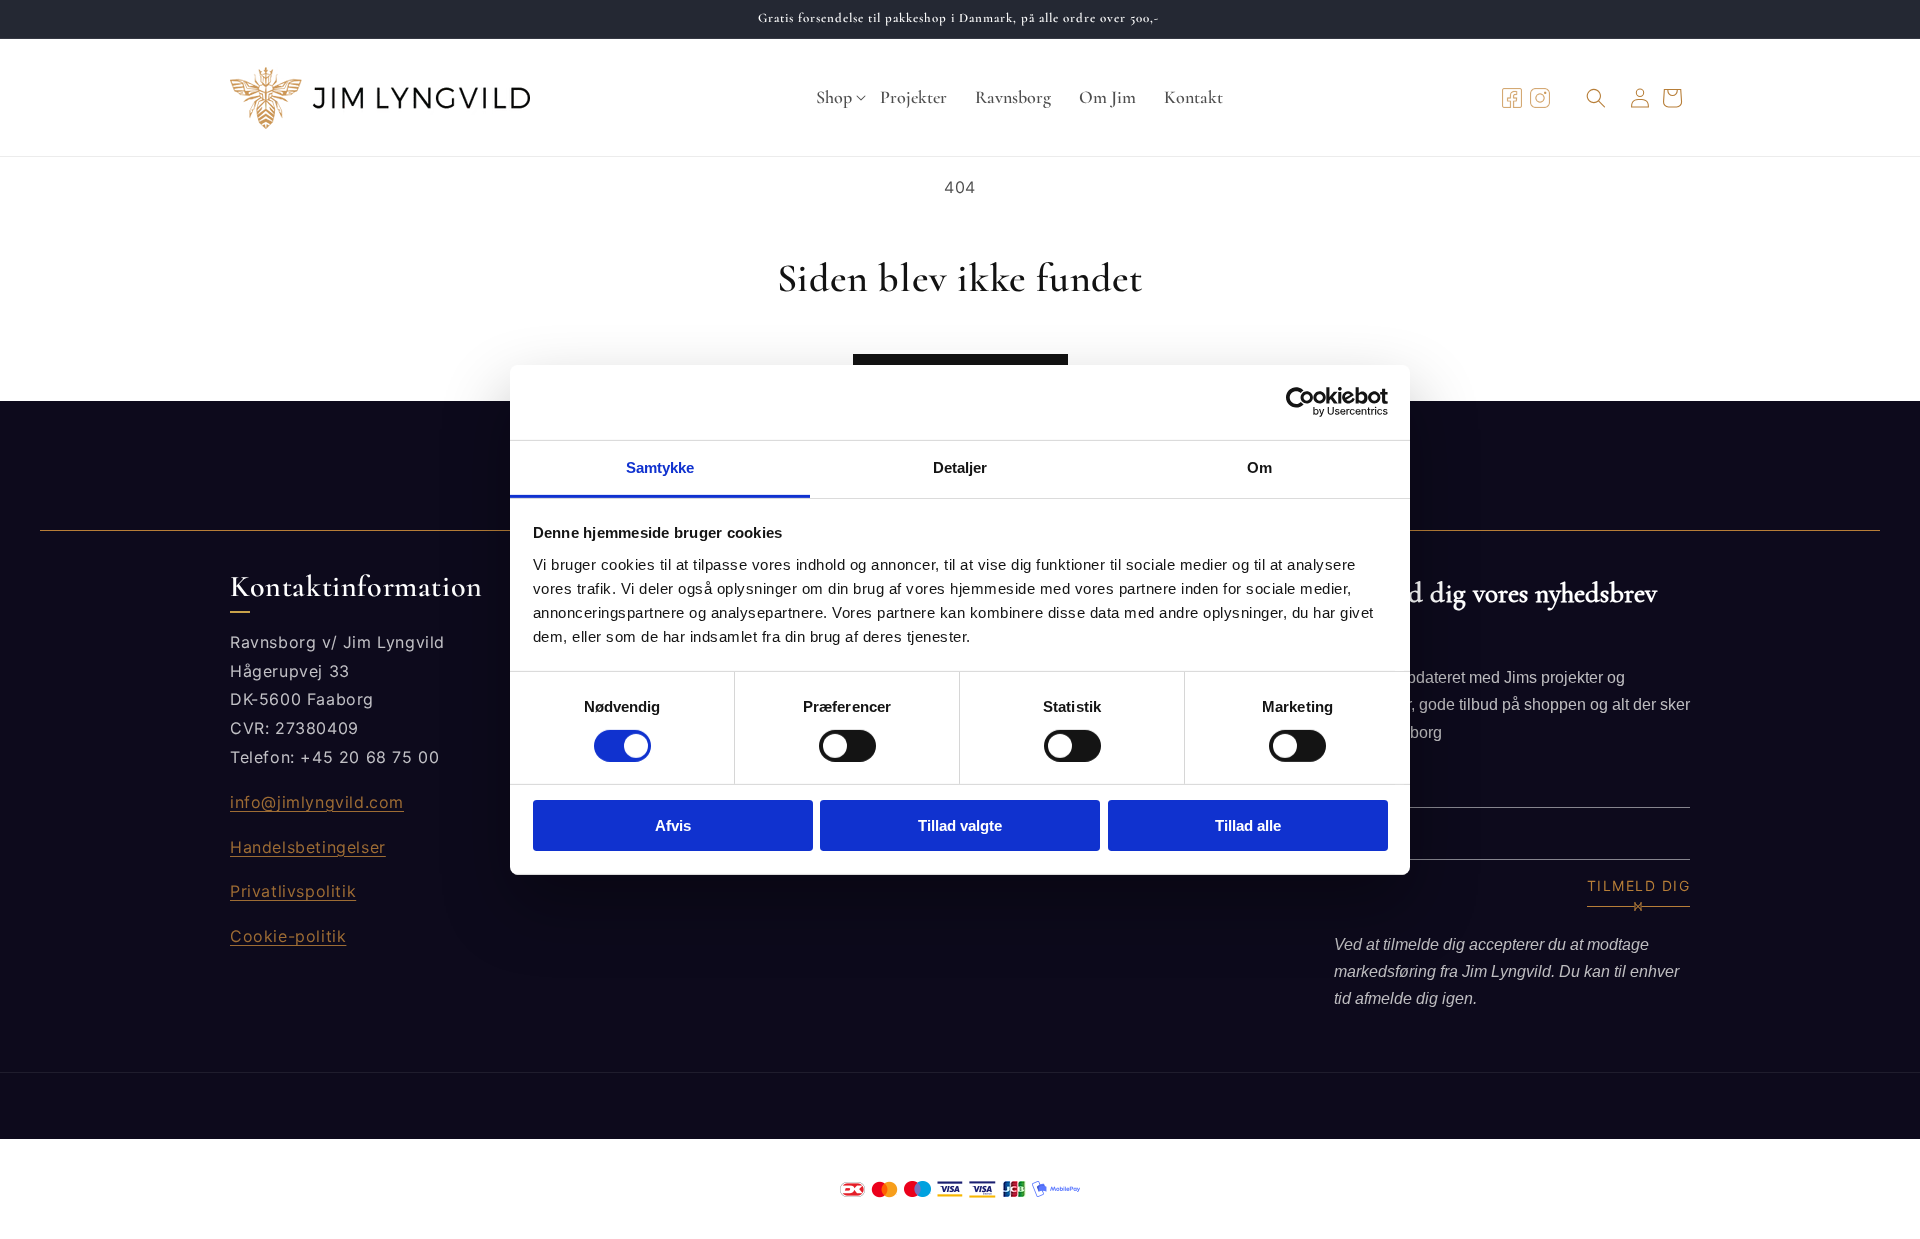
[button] (834, 98)
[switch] (847, 746)
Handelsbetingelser (308, 847)
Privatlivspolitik (293, 891)
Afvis (673, 825)
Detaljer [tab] (960, 466)
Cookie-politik (288, 936)
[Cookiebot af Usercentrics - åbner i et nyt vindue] (1300, 402)
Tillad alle (1248, 825)
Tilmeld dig (1639, 885)
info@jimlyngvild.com (317, 802)
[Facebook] (1512, 98)
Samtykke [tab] (660, 466)
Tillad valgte (960, 825)
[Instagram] (1540, 98)
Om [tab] (1259, 466)
